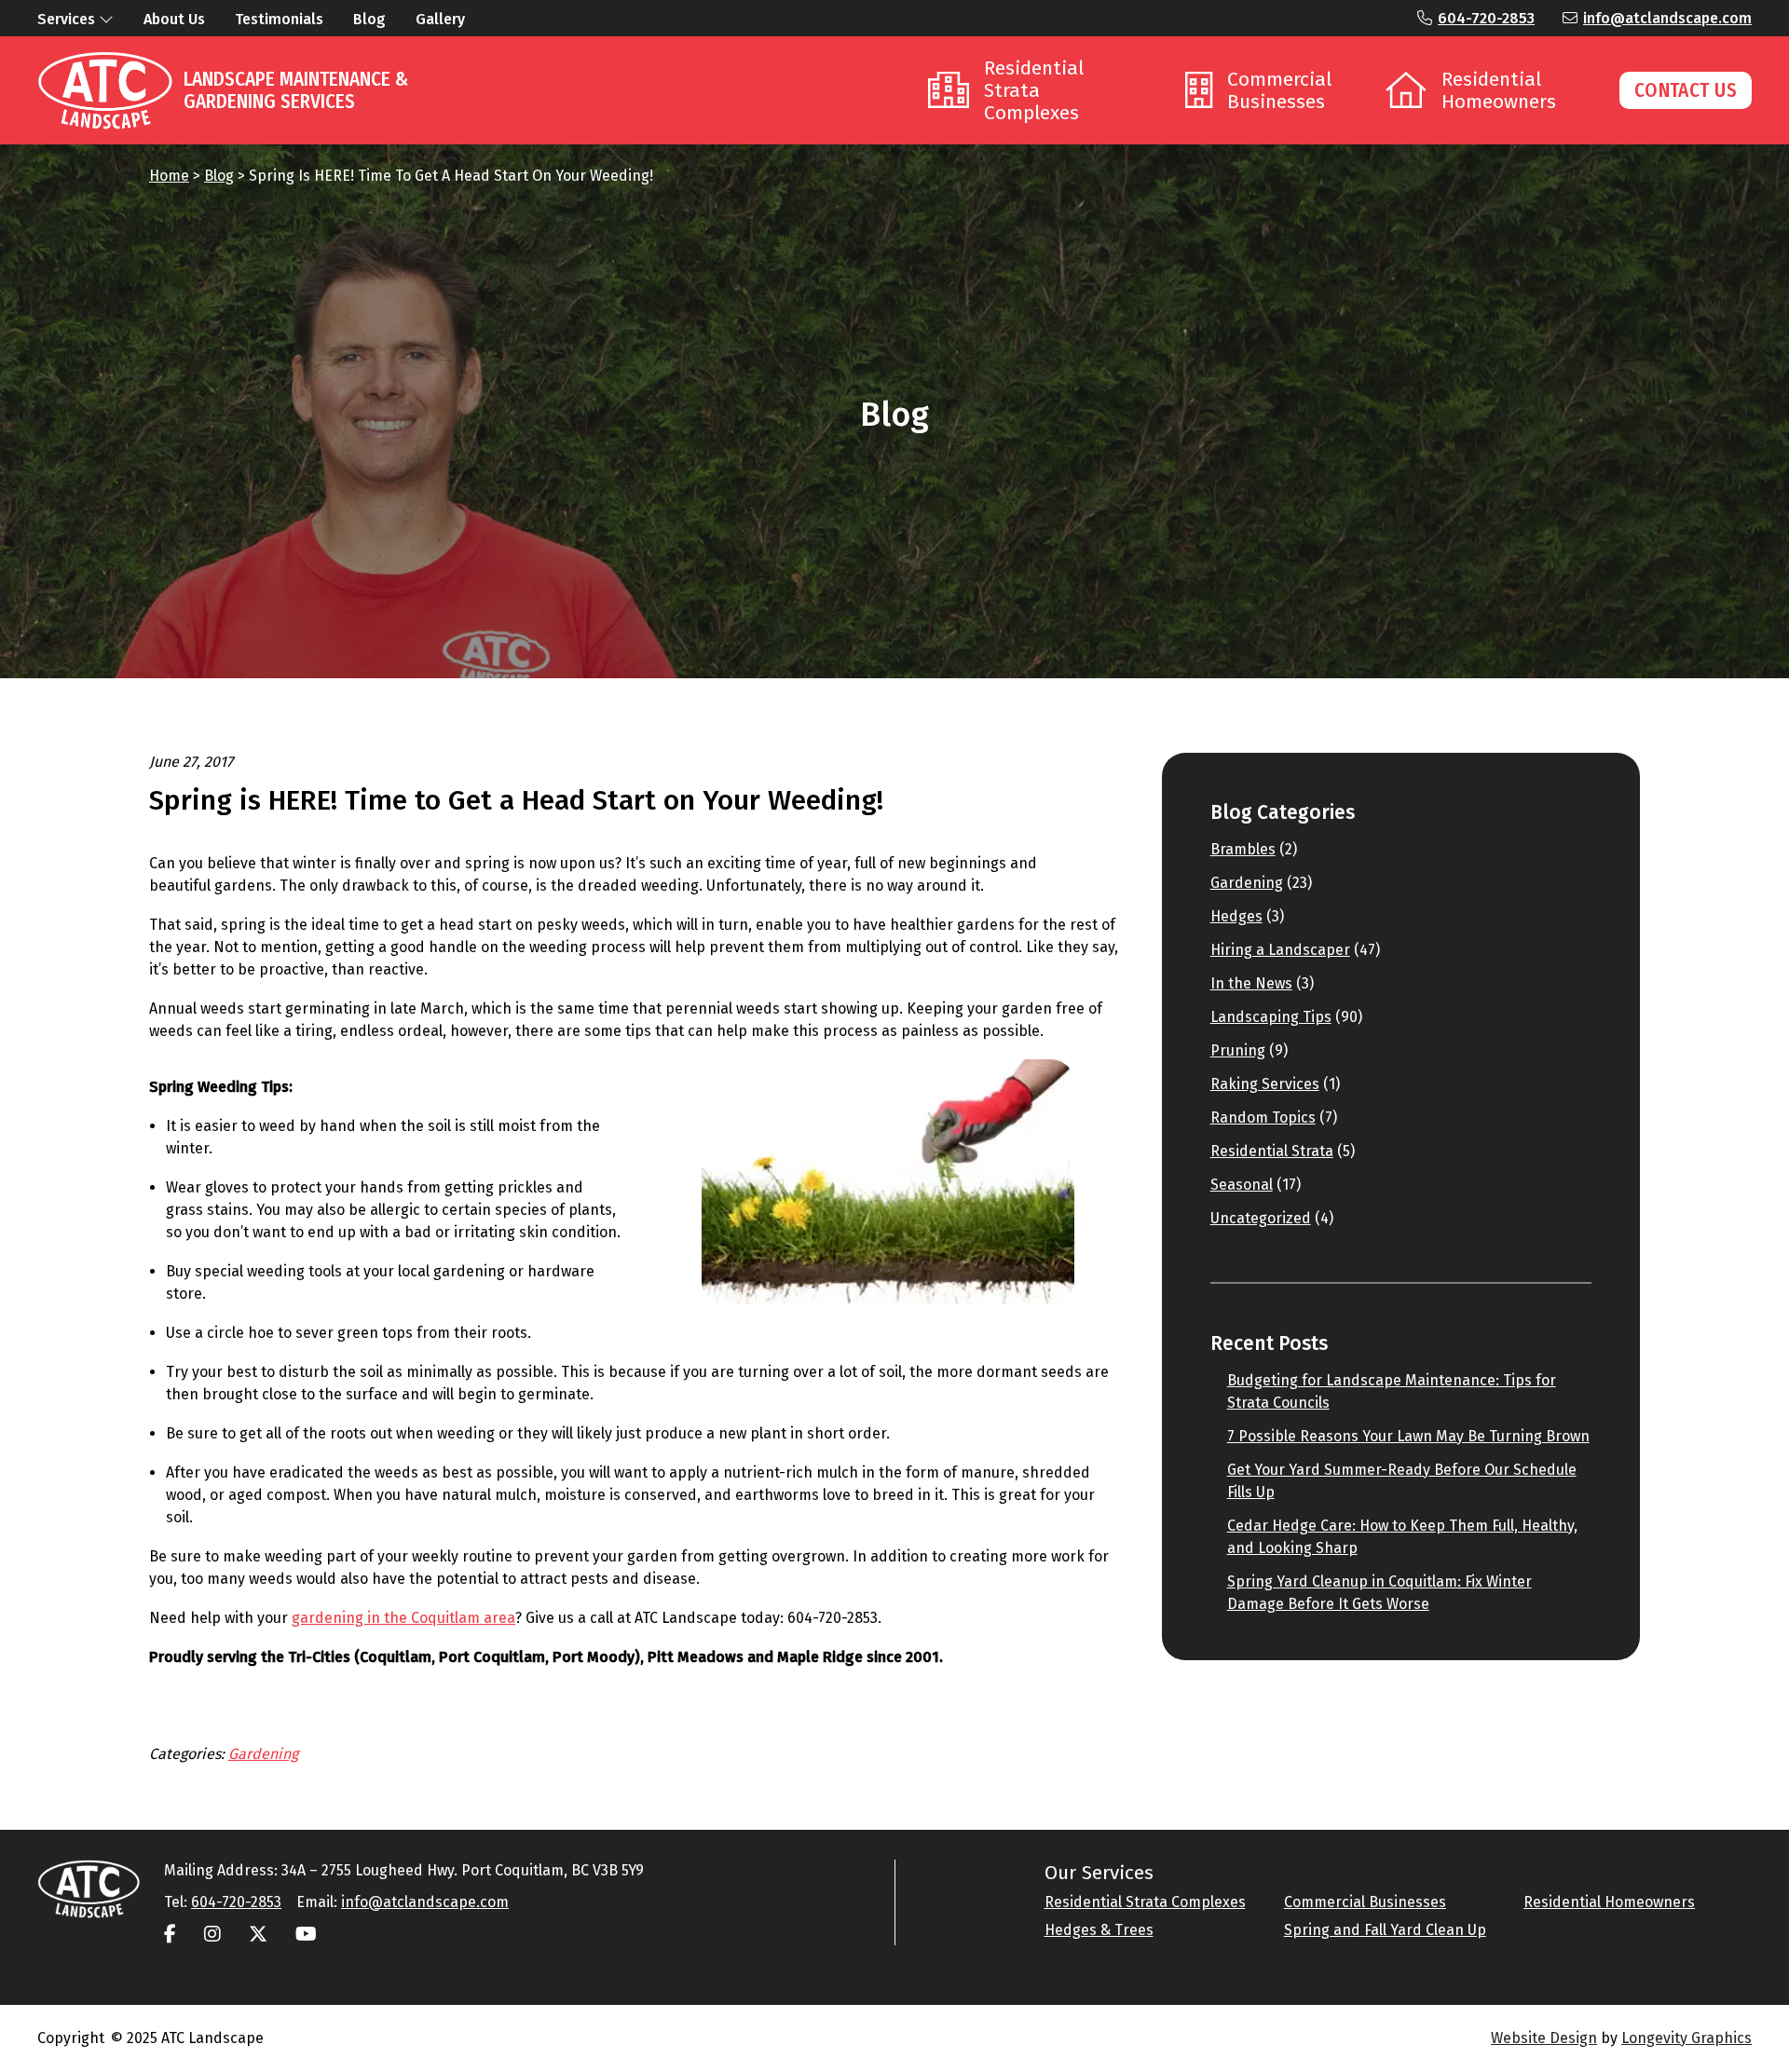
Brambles (1243, 849)
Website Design (1544, 2038)
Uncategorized (1261, 1218)
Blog (219, 176)
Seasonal (1242, 1185)
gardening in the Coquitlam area (403, 1618)
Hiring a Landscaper (1280, 950)
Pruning (1238, 1050)
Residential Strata (1272, 1151)
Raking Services (1265, 1084)
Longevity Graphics (1687, 2038)
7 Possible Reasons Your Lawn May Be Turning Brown (1408, 1436)
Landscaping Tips (1271, 1017)
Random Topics (1263, 1118)
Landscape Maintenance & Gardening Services (296, 90)
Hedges (1236, 916)
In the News (1251, 983)
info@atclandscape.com (1667, 18)
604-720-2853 (1486, 18)
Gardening (263, 1754)
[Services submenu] (106, 19)
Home (169, 176)
